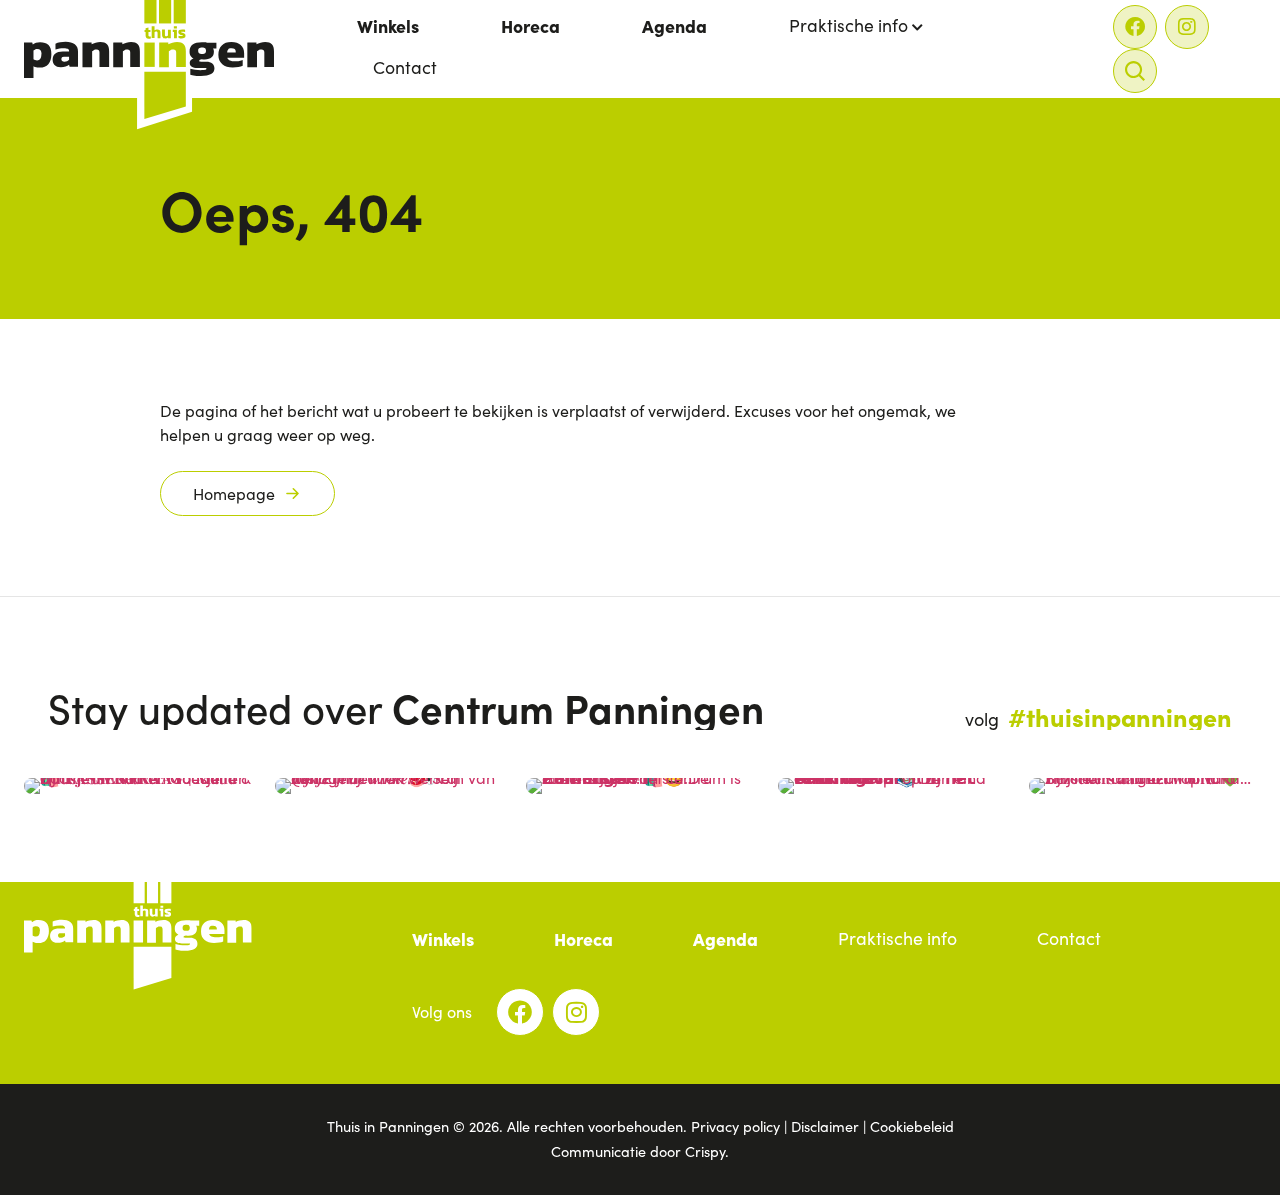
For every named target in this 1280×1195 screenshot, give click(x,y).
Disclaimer (825, 1126)
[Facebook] (1135, 27)
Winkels (388, 25)
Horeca (530, 25)
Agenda (674, 25)
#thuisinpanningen (1120, 716)
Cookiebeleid (912, 1126)
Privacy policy (735, 1126)
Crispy (705, 1151)
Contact (405, 67)
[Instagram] (1187, 27)
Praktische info (848, 25)
